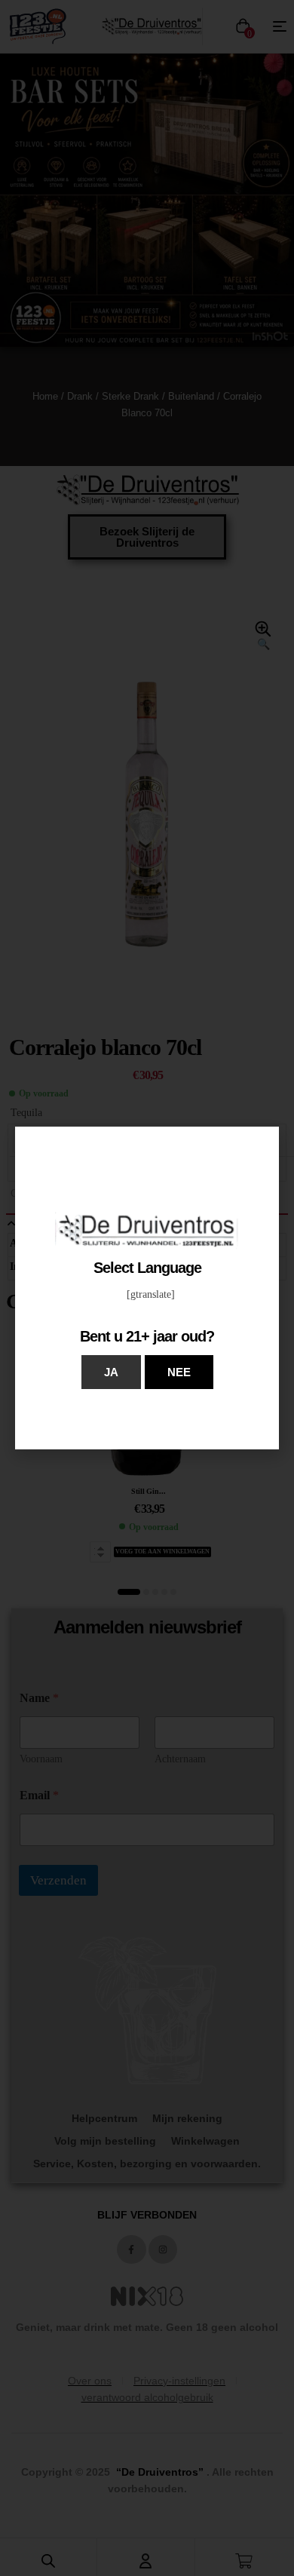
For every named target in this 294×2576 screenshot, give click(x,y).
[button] (111, 1372)
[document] (147, 1288)
